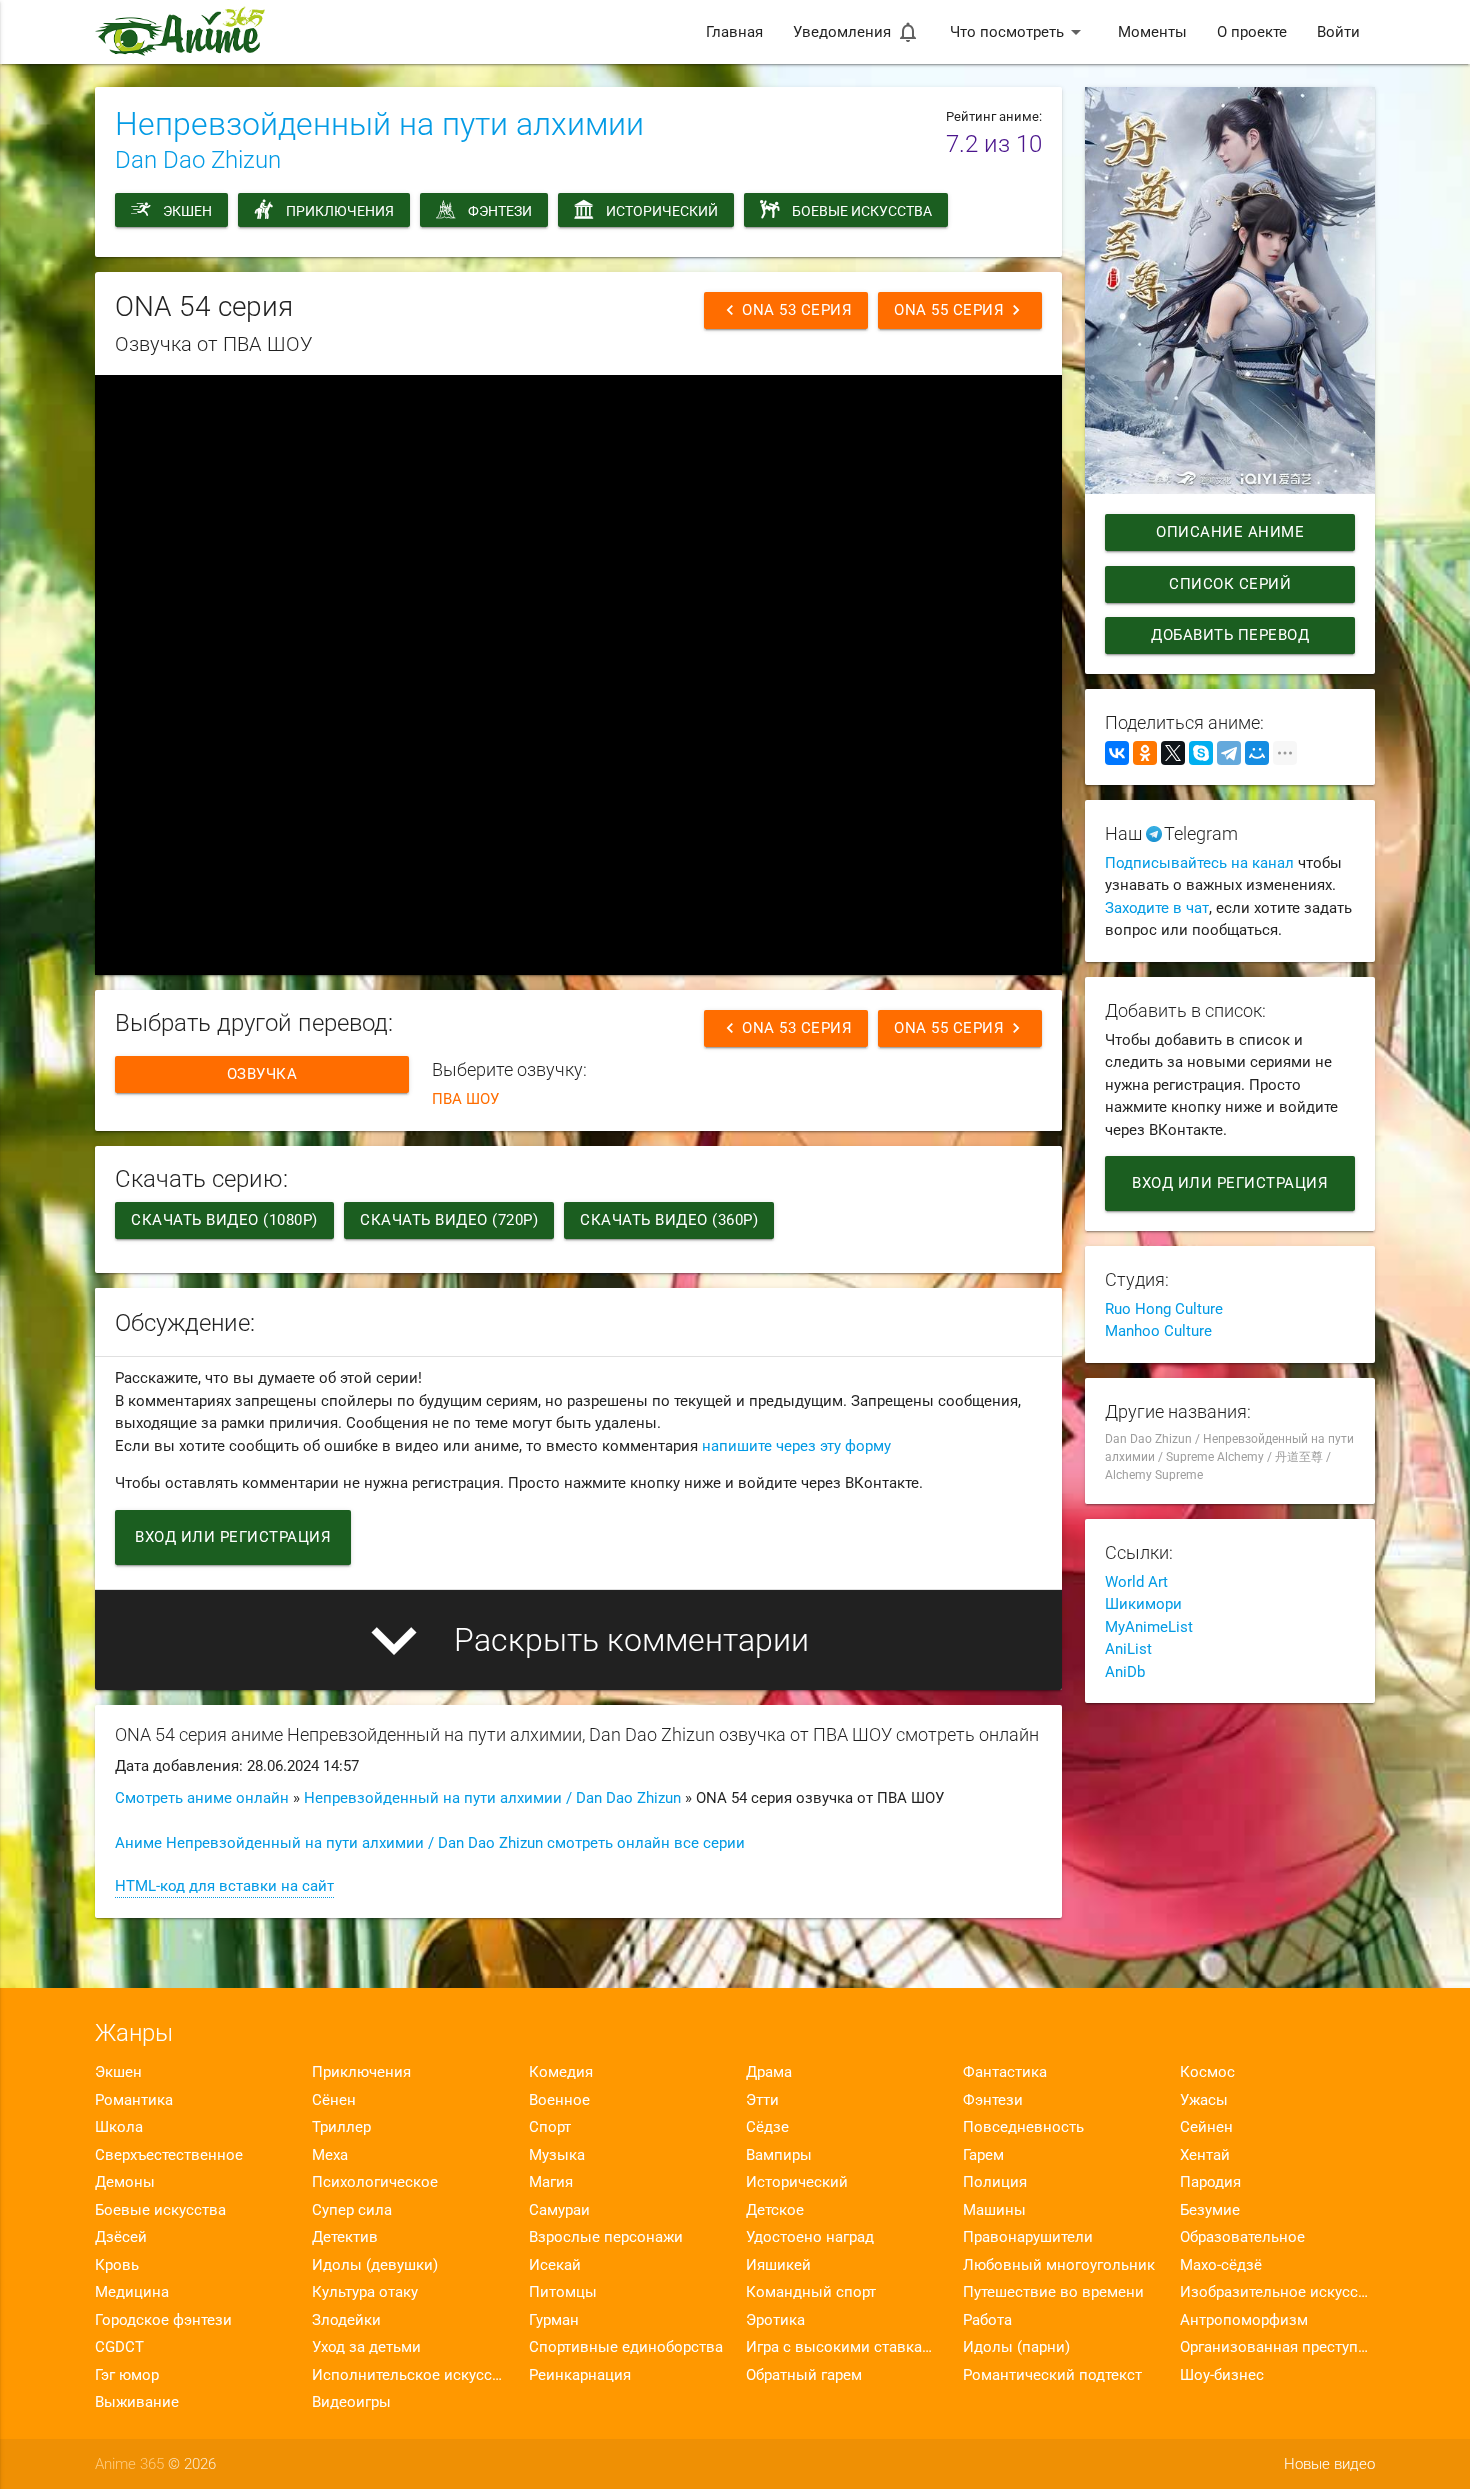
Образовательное (1242, 2237)
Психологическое (375, 2182)
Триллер (341, 2127)
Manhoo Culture (1158, 1331)
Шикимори (1143, 1604)
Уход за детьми (366, 2347)
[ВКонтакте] (1117, 753)
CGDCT (119, 2347)
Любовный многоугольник (1059, 2265)
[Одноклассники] (1145, 753)
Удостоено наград (810, 2237)
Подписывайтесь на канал (1199, 863)
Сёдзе (767, 2127)
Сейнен (1206, 2127)
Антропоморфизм (1244, 2320)
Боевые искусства (862, 211)
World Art (1136, 1582)
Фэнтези (500, 211)
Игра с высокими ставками (843, 2347)
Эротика (775, 2320)
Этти (762, 2100)
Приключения (340, 211)
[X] (1173, 753)
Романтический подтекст (1052, 2375)
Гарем (983, 2155)
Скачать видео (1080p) (224, 1220)
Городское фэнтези (163, 2320)
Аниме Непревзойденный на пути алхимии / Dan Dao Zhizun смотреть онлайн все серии (430, 1843)
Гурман (554, 2320)
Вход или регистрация (233, 1537)
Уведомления (856, 32)
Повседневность (1023, 2127)
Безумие (1210, 2210)
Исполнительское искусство (409, 2375)
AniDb (1125, 1672)
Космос (1207, 2072)
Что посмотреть (1019, 32)
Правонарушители (1028, 2237)
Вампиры (779, 2155)
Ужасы (1204, 2100)
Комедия (561, 2072)
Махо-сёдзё (1221, 2265)
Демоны (125, 2182)
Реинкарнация (580, 2375)
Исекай (555, 2265)
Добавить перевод (1230, 635)
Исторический (662, 211)
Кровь (117, 2265)
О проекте (1252, 32)
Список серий (1230, 584)
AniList (1128, 1649)
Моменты (1152, 32)
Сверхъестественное (169, 2155)
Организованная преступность (1277, 2347)
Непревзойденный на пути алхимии (379, 124)
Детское (775, 2210)
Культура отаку (365, 2292)
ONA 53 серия (786, 310)
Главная (734, 32)
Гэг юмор (127, 2375)
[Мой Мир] (1257, 753)
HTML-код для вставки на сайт (224, 1886)
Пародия (1210, 2182)
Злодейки (346, 2320)
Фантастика (1005, 2072)
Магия (551, 2182)
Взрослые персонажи (606, 2237)
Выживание (137, 2402)
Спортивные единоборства (626, 2347)
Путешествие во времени (1053, 2292)
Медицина (132, 2292)
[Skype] (1201, 753)
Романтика (134, 2100)
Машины (994, 2210)
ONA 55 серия (960, 310)
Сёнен (334, 2100)
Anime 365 (129, 2464)
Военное (559, 2100)
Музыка (557, 2155)
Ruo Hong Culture (1164, 1309)
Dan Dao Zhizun (198, 160)
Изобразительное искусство (1277, 2292)
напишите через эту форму (796, 1446)
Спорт (550, 2127)
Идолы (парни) (1016, 2347)
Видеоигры (351, 2402)
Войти (1338, 32)
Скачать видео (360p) (669, 1220)
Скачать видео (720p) (449, 1220)
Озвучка (262, 1074)
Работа (987, 2320)
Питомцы (563, 2292)
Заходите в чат (1157, 908)
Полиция (995, 2182)
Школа (119, 2127)
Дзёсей (121, 2237)
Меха (330, 2155)
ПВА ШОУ (465, 1099)
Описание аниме (1230, 532)
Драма (769, 2072)
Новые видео (1329, 2464)
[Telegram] (1229, 753)
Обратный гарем (804, 2375)
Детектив (345, 2237)
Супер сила (352, 2210)
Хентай (1205, 2155)
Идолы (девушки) (375, 2265)
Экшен (187, 211)
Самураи (559, 2210)
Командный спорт (811, 2292)
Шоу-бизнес (1222, 2375)
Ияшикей (778, 2265)
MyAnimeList (1149, 1627)
